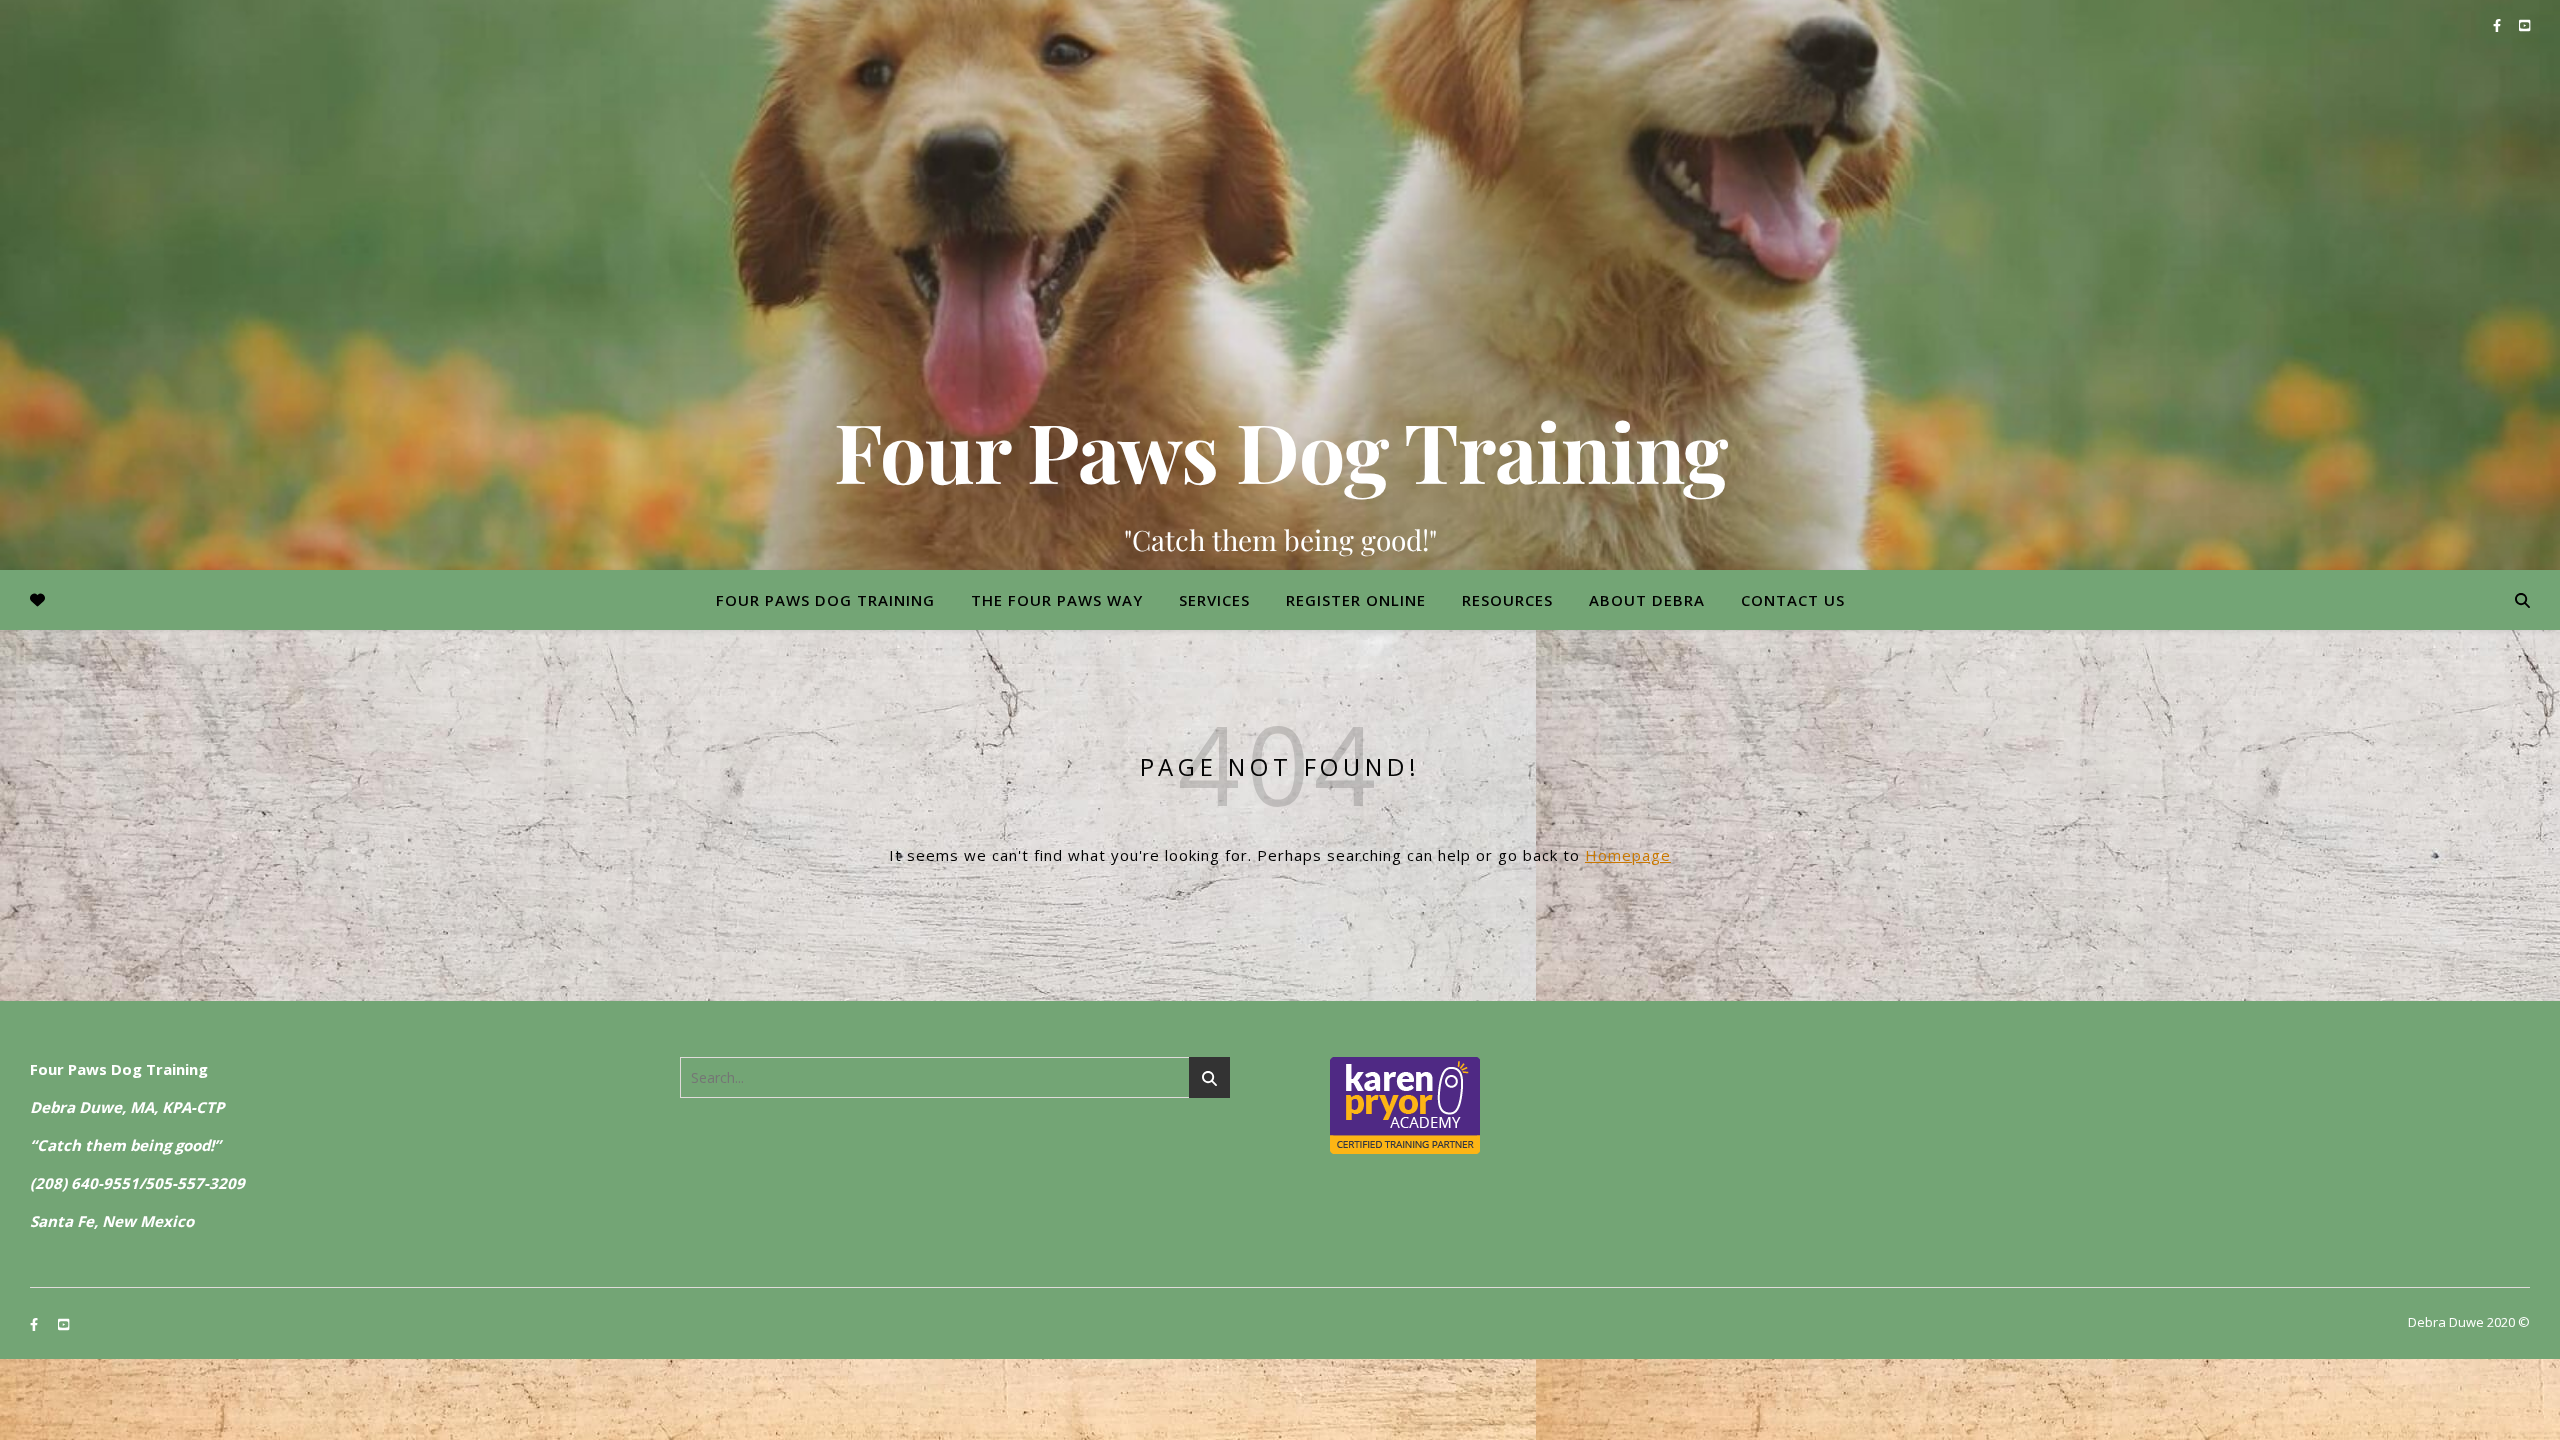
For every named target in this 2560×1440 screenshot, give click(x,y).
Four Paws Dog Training (1280, 450)
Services (1214, 600)
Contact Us (1793, 600)
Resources (1507, 600)
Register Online (1356, 600)
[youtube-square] (2524, 25)
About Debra (1647, 600)
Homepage (1628, 855)
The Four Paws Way (1057, 600)
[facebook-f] (2498, 25)
